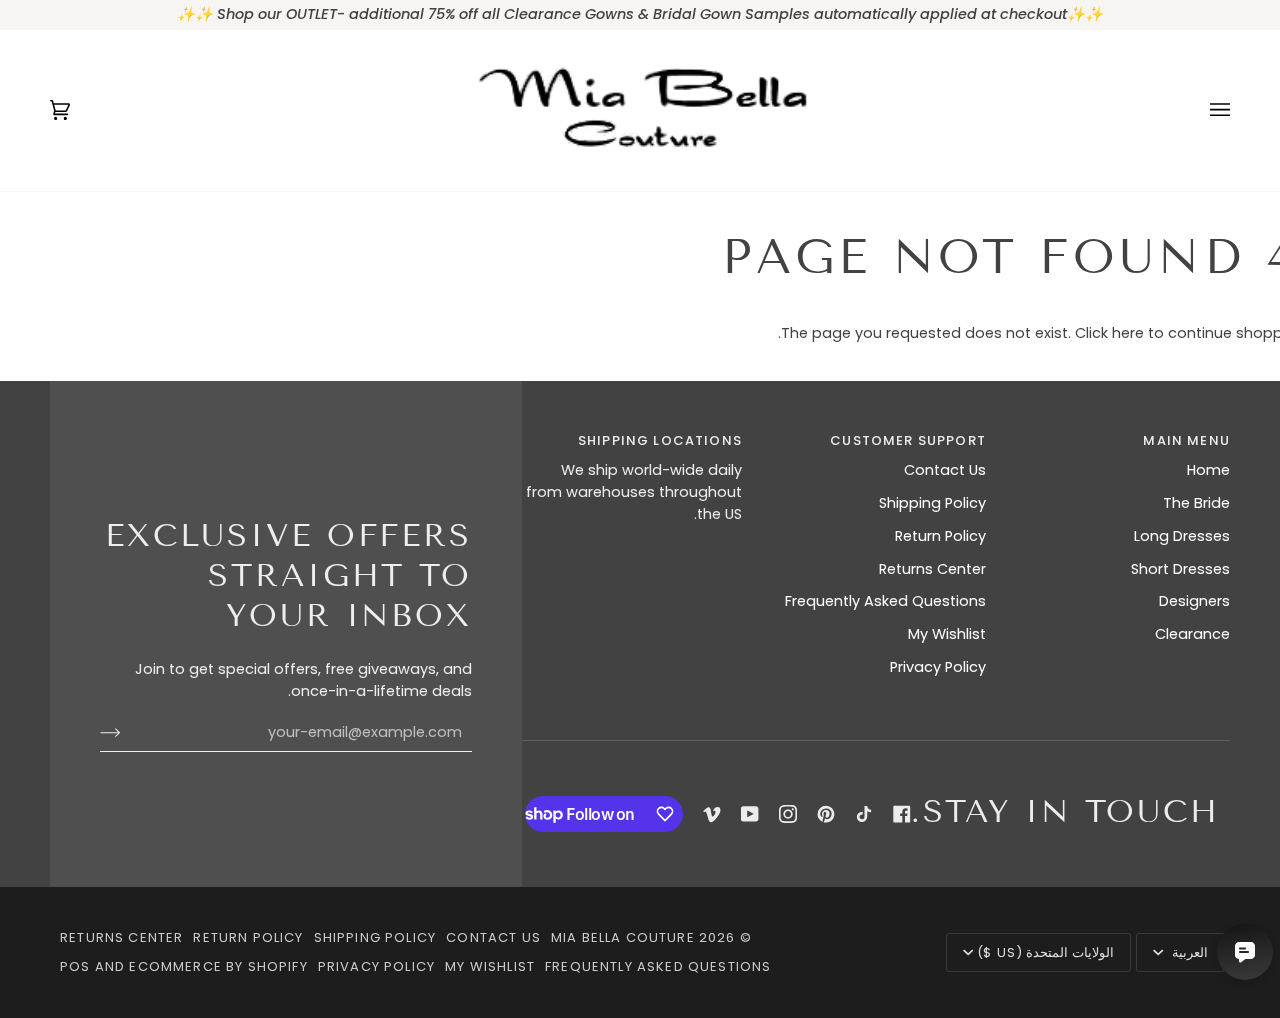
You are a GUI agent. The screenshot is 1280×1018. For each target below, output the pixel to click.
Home (1208, 470)
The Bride (1196, 503)
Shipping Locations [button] (660, 440)
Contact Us (945, 470)
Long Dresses (1182, 536)
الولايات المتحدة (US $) (1045, 952)
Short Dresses (1180, 569)
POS (75, 966)
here (1128, 333)
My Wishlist (947, 634)
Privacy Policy (938, 667)
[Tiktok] (864, 814)
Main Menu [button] (1186, 440)
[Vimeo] (712, 814)
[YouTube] (750, 814)
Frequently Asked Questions (885, 601)
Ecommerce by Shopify (218, 966)
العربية (1188, 952)
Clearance (1192, 634)
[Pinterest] (826, 814)
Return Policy (940, 536)
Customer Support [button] (908, 440)
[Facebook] (902, 814)
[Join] (126, 733)
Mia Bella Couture (623, 937)
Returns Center (932, 569)
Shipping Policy (932, 503)
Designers (1194, 601)
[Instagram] (788, 814)
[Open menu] (1200, 110)
